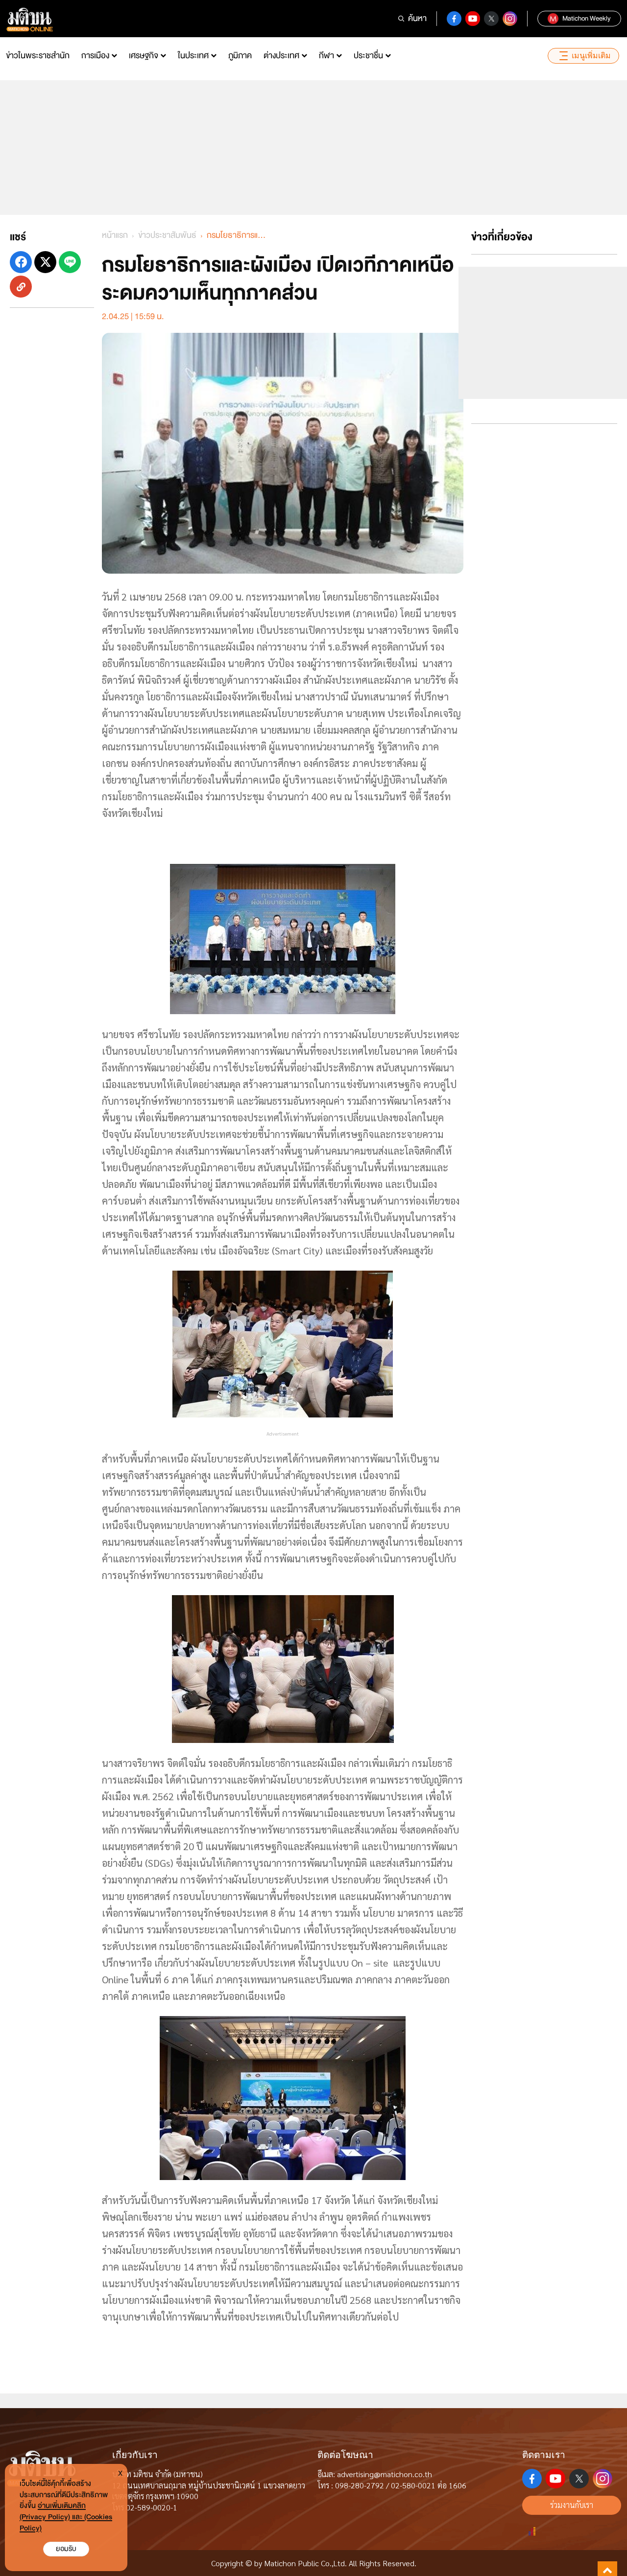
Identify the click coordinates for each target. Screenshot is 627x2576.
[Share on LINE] (70, 262)
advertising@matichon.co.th (385, 2474)
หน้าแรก (115, 235)
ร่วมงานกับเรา (572, 2505)
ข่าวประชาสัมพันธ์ (167, 235)
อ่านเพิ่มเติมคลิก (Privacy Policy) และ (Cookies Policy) (66, 2517)
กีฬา (326, 56)
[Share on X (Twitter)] (45, 262)
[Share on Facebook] (21, 262)
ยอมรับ (66, 2549)
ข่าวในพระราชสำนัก (38, 56)
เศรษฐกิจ (144, 56)
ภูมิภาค (240, 56)
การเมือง (95, 56)
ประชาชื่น (368, 56)
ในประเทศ (193, 56)
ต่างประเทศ (281, 56)
